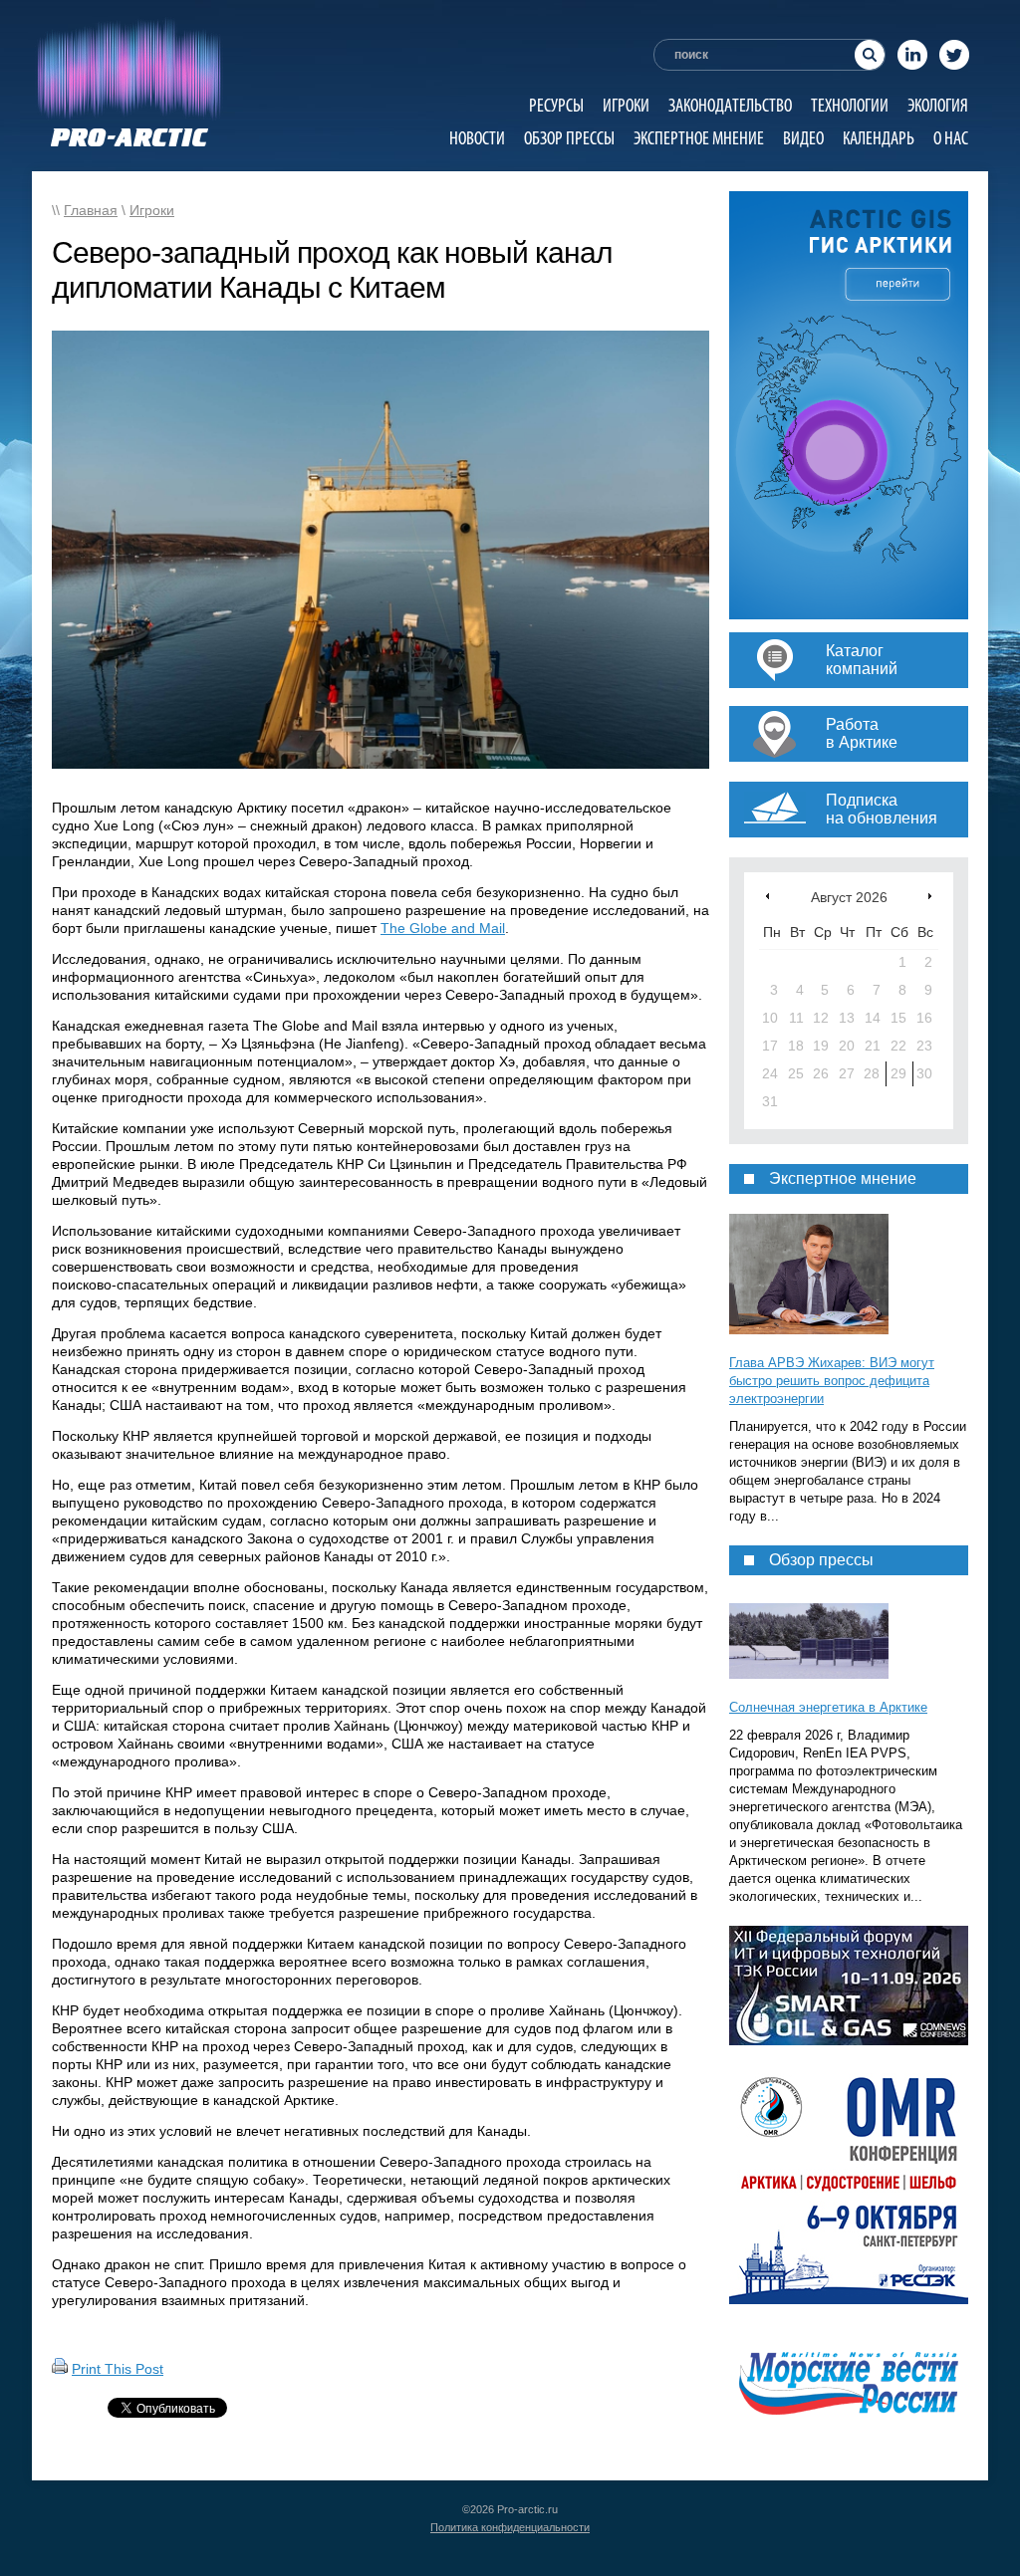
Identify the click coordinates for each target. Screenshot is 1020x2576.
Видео (803, 138)
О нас (951, 138)
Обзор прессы (569, 138)
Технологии (850, 105)
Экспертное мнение (699, 138)
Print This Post (118, 2369)
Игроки (626, 105)
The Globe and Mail (443, 928)
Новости (477, 138)
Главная (91, 210)
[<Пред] (767, 896)
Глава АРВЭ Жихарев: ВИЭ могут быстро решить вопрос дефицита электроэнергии (832, 1381)
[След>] (930, 896)
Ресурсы (556, 105)
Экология (938, 105)
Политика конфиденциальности (510, 2527)
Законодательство (730, 105)
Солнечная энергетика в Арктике (828, 1707)
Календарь (879, 138)
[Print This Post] (60, 2369)
